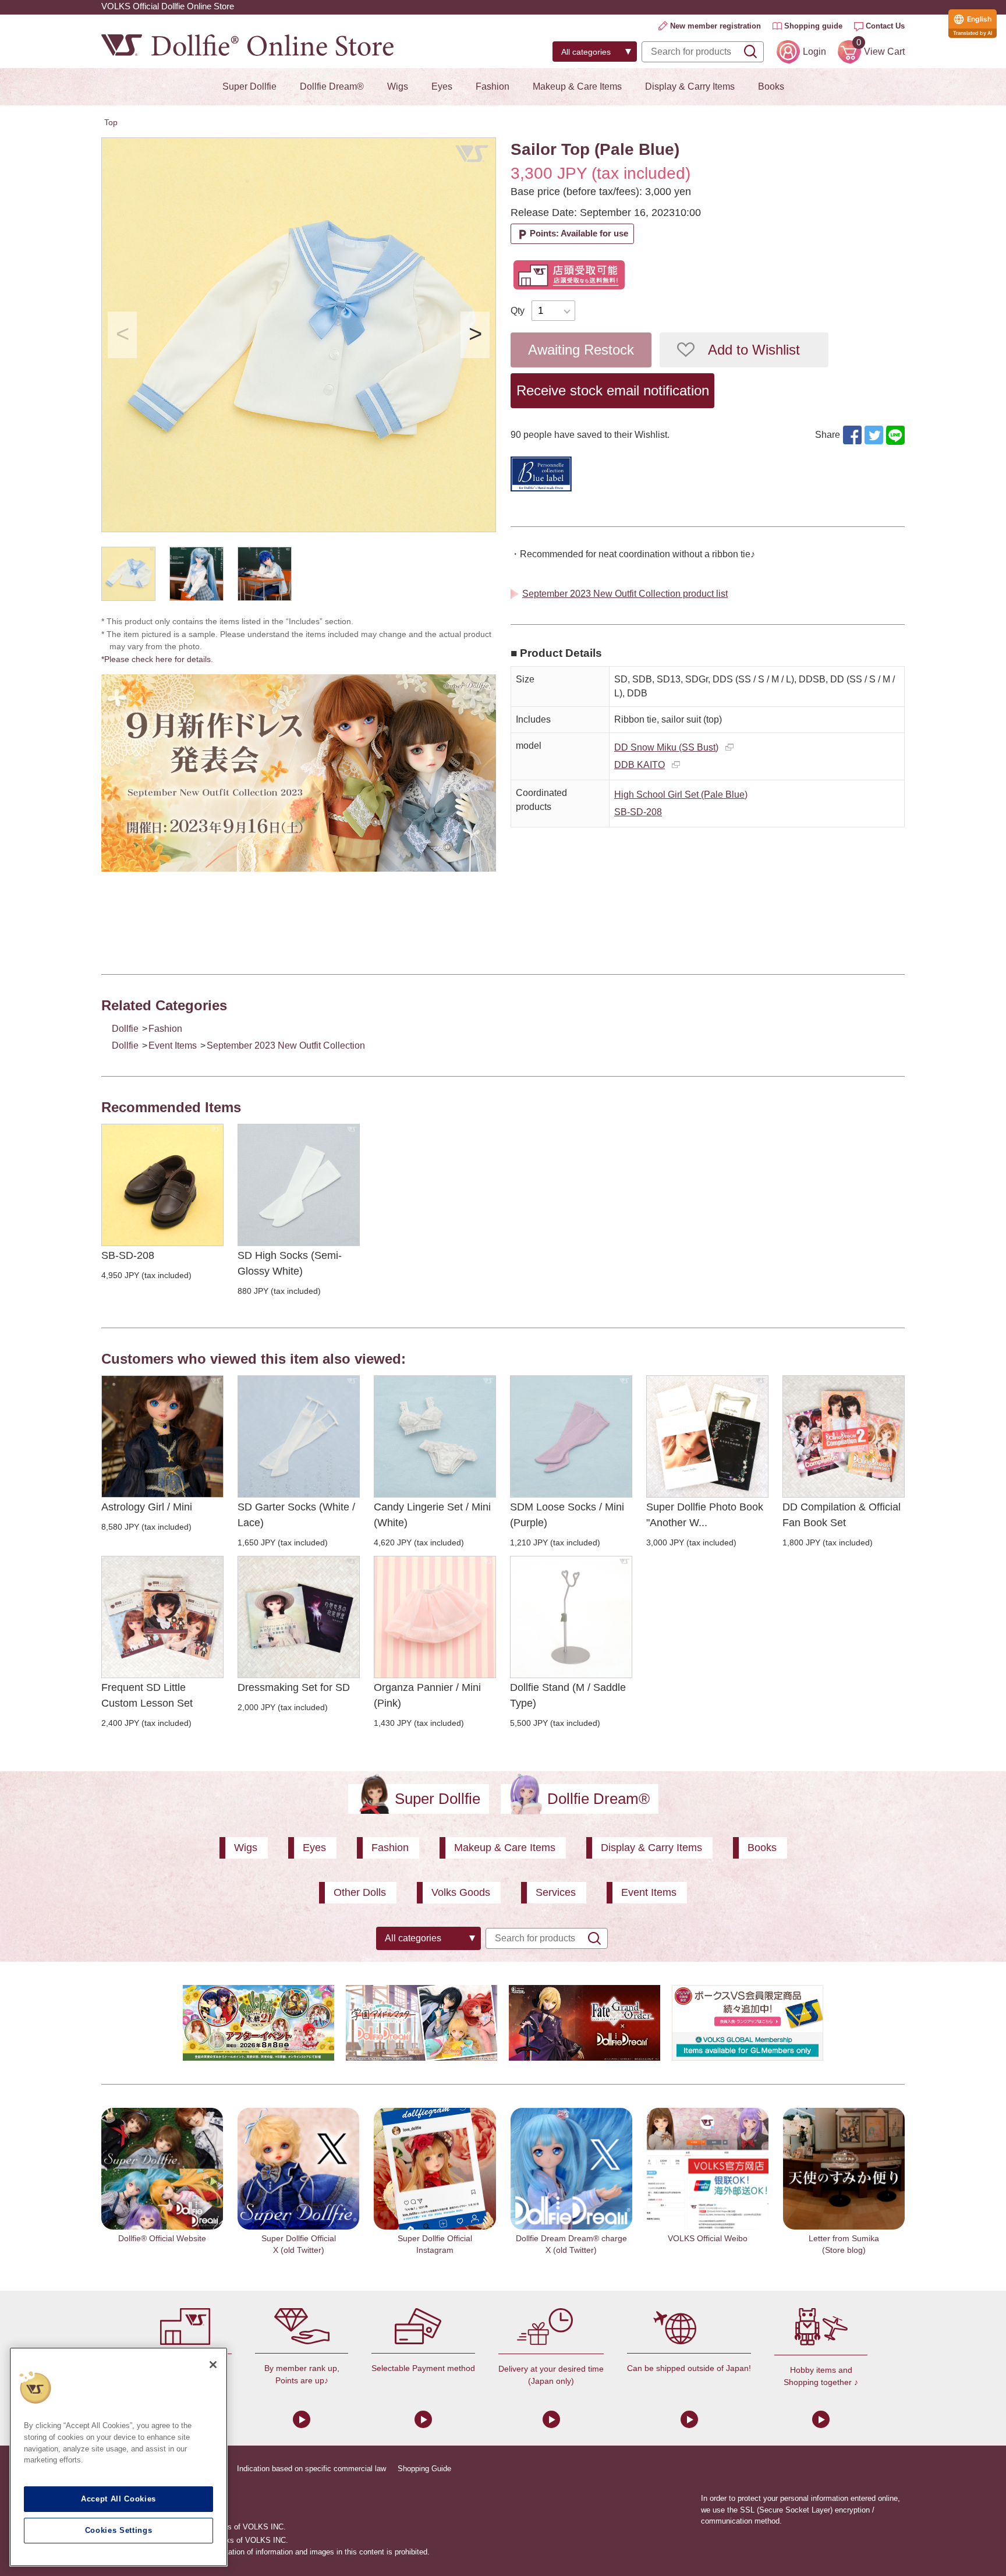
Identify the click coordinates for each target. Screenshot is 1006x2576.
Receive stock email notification (613, 390)
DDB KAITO (640, 765)
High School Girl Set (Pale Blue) (681, 795)
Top (111, 122)
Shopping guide (813, 26)
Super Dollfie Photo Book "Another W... (705, 1515)
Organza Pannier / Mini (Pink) (427, 1695)
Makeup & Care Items (577, 86)
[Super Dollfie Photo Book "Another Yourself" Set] (707, 1436)
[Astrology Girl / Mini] (162, 1436)
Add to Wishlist (754, 350)
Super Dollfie (249, 86)
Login (814, 52)
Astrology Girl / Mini (147, 1507)
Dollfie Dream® (332, 86)
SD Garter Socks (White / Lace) (296, 1515)
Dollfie (125, 1029)
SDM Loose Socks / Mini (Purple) (567, 1515)
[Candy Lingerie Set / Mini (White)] (435, 1436)
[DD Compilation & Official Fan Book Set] (844, 1436)
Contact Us (885, 26)
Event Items (173, 1045)
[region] (118, 2457)
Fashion (493, 86)
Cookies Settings (119, 2530)
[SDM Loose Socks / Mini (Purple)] (571, 1436)
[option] (299, 335)
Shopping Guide (424, 2469)
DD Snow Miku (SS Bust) (666, 747)
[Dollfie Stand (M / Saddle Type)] (571, 1617)
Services (556, 1892)
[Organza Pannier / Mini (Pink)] (435, 1617)
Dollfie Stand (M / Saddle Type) (568, 1695)
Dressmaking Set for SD (294, 1687)
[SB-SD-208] (162, 1185)
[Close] (213, 2365)
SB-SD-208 (638, 812)
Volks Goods (461, 1892)
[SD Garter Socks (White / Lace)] (299, 1436)
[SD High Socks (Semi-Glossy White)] (299, 1185)
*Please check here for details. (161, 659)
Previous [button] (122, 335)
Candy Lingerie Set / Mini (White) (432, 1515)
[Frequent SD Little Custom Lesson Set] (162, 1617)
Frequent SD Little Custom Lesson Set (147, 1695)
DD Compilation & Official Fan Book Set (842, 1515)
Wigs (398, 86)
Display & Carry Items (690, 86)
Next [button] (475, 335)
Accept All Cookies (118, 2499)
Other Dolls (360, 1892)
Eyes (442, 86)
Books (771, 86)
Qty (518, 311)
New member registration (715, 26)
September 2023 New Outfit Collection (286, 1045)
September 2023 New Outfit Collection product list (625, 594)
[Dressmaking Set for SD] (299, 1617)
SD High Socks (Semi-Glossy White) (290, 1263)
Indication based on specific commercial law (311, 2469)
